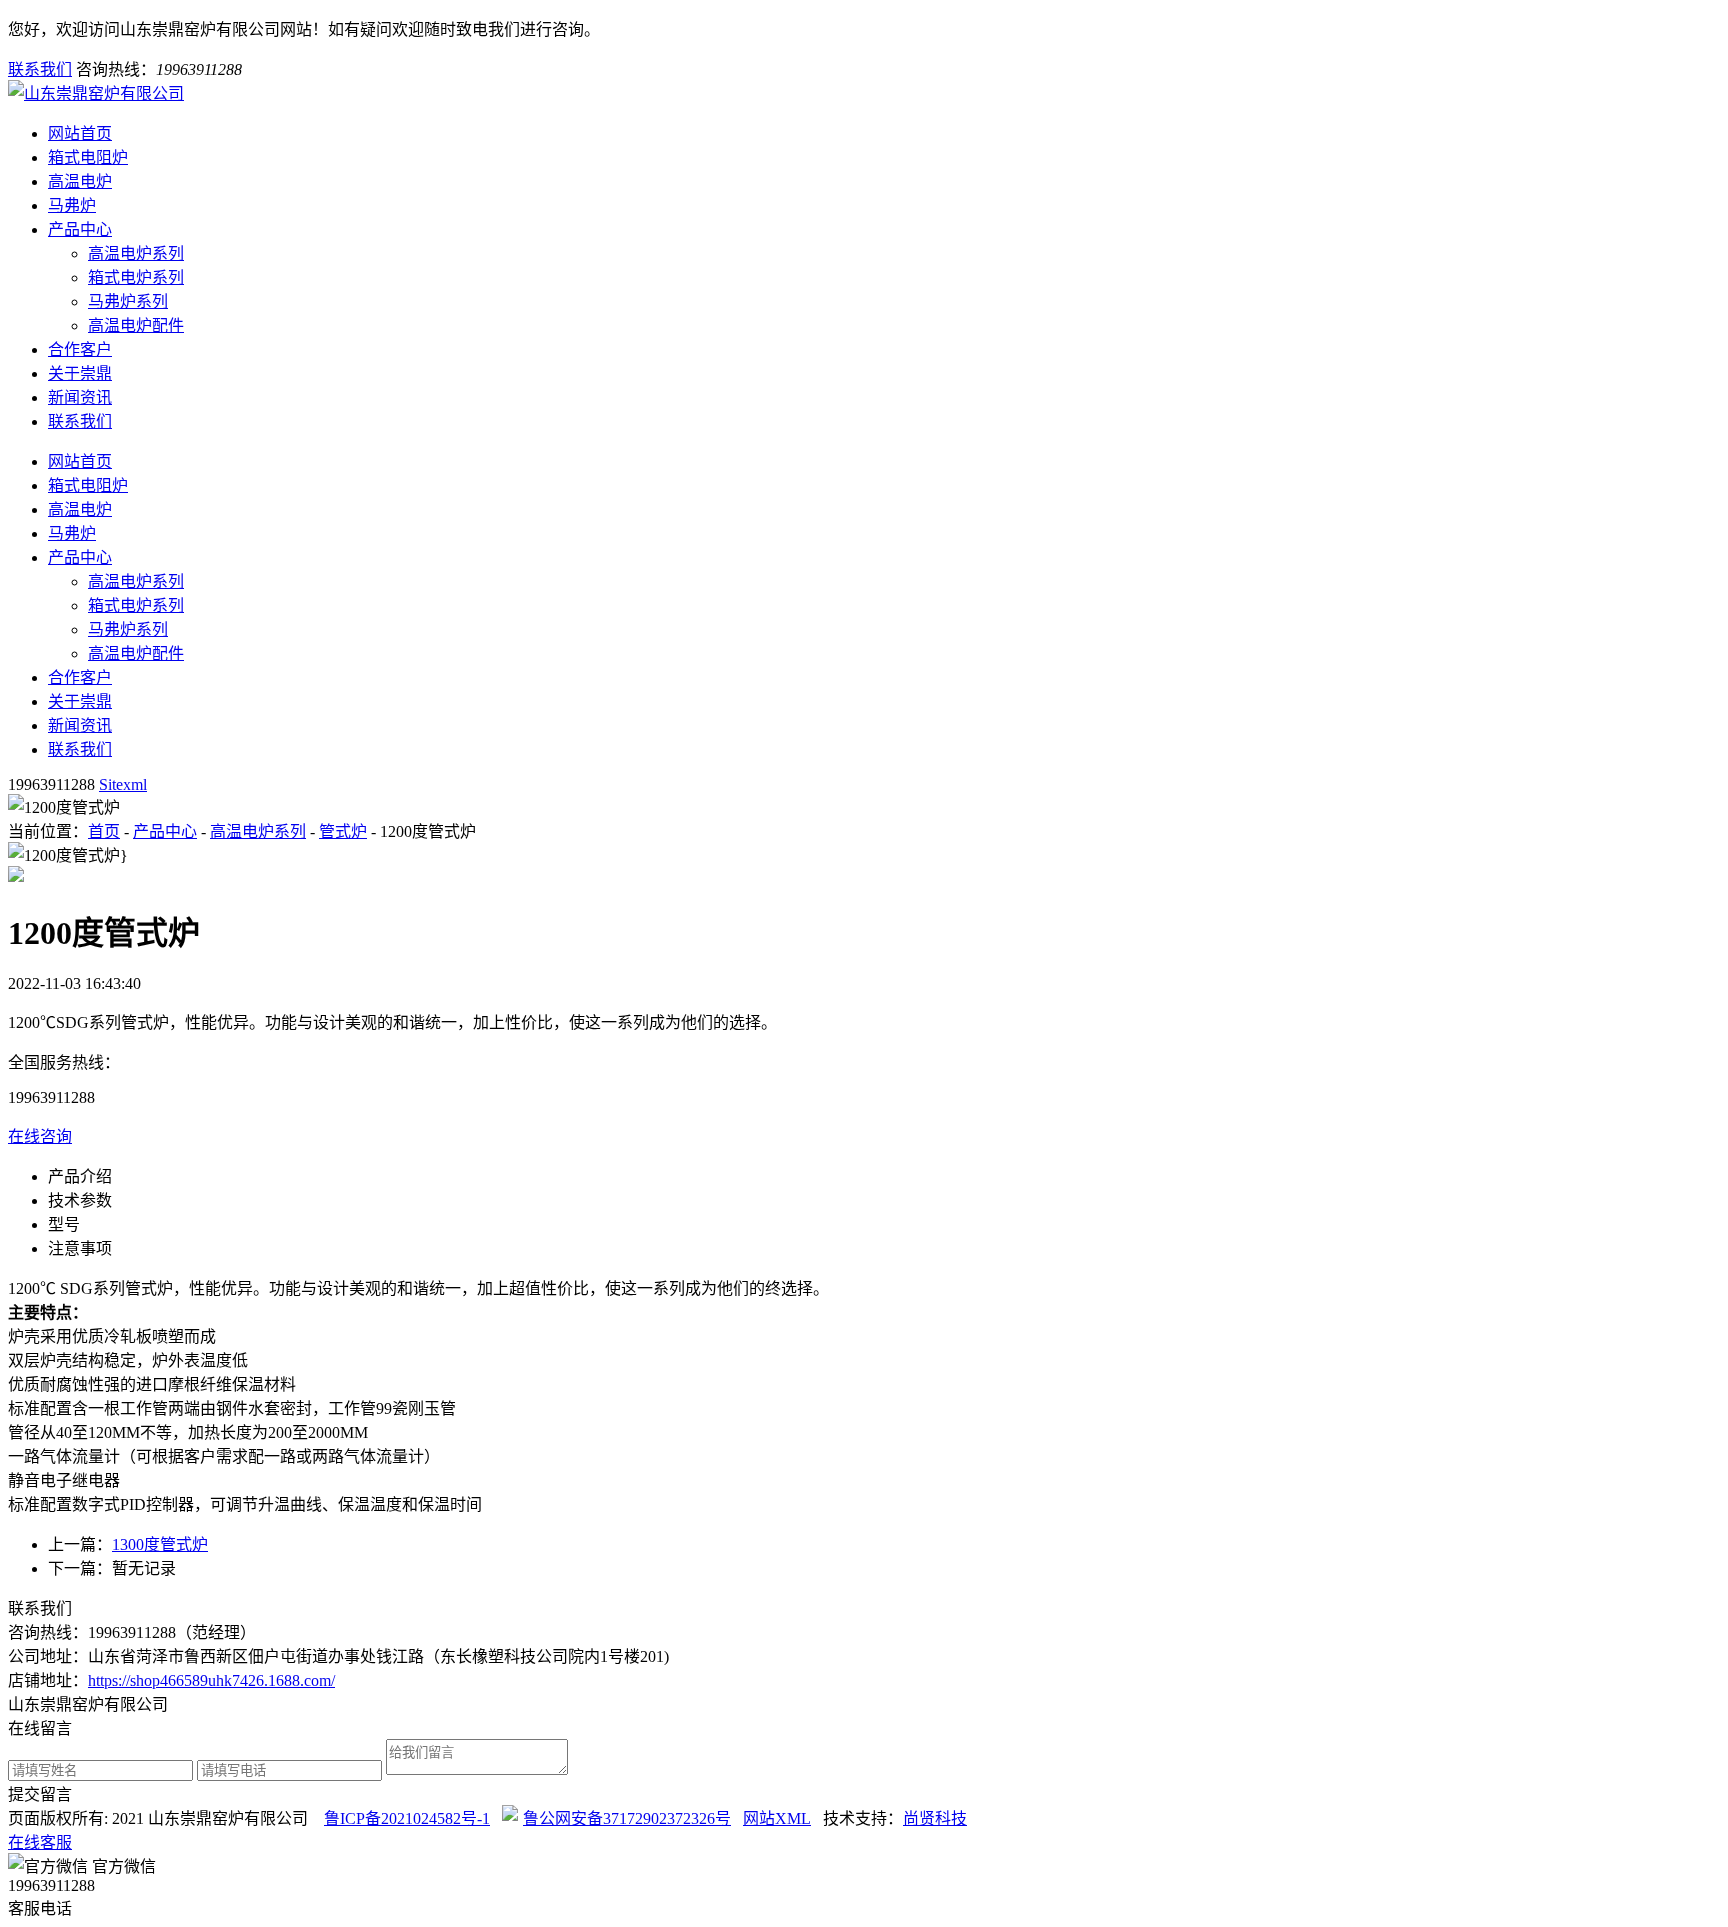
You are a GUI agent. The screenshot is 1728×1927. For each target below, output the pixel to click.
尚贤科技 (935, 1818)
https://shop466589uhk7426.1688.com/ (211, 1680)
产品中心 (80, 229)
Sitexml (123, 784)
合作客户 (80, 349)
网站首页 (80, 133)
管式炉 (343, 831)
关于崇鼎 (80, 373)
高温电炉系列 (136, 253)
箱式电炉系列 (136, 277)
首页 (104, 831)
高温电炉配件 (136, 325)
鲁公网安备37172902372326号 (627, 1818)
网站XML (777, 1818)
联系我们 (40, 69)
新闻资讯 (80, 397)
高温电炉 (80, 181)
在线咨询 (40, 1136)
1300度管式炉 (160, 1544)
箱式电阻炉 (88, 157)
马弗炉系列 (128, 301)
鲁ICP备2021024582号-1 (407, 1818)
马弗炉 (72, 205)
